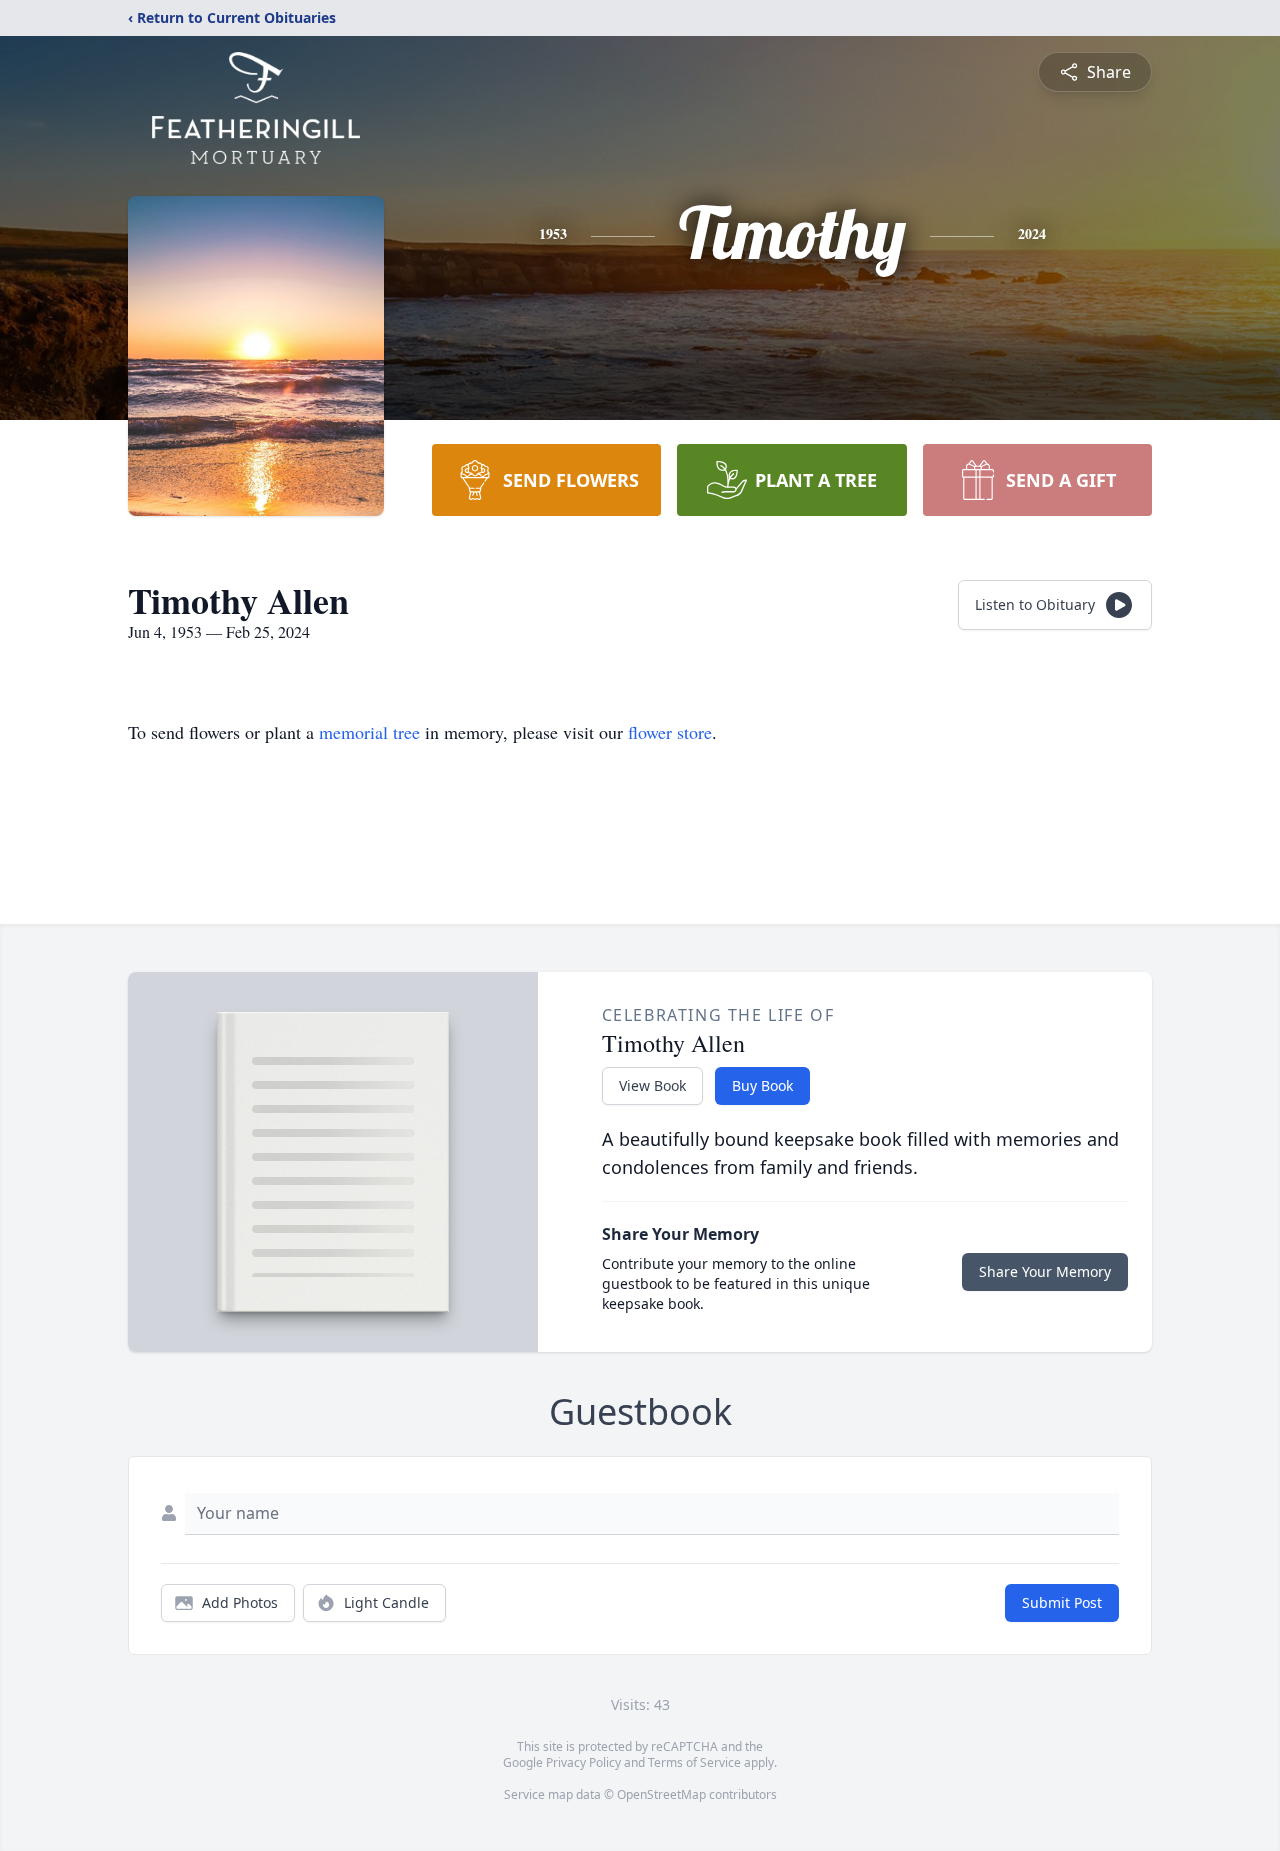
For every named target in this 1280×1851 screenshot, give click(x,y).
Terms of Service (694, 1762)
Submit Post (1062, 1602)
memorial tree (369, 732)
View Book (652, 1085)
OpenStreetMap (661, 1794)
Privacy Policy (583, 1762)
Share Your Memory (1045, 1271)
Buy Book (762, 1085)
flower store (670, 732)
